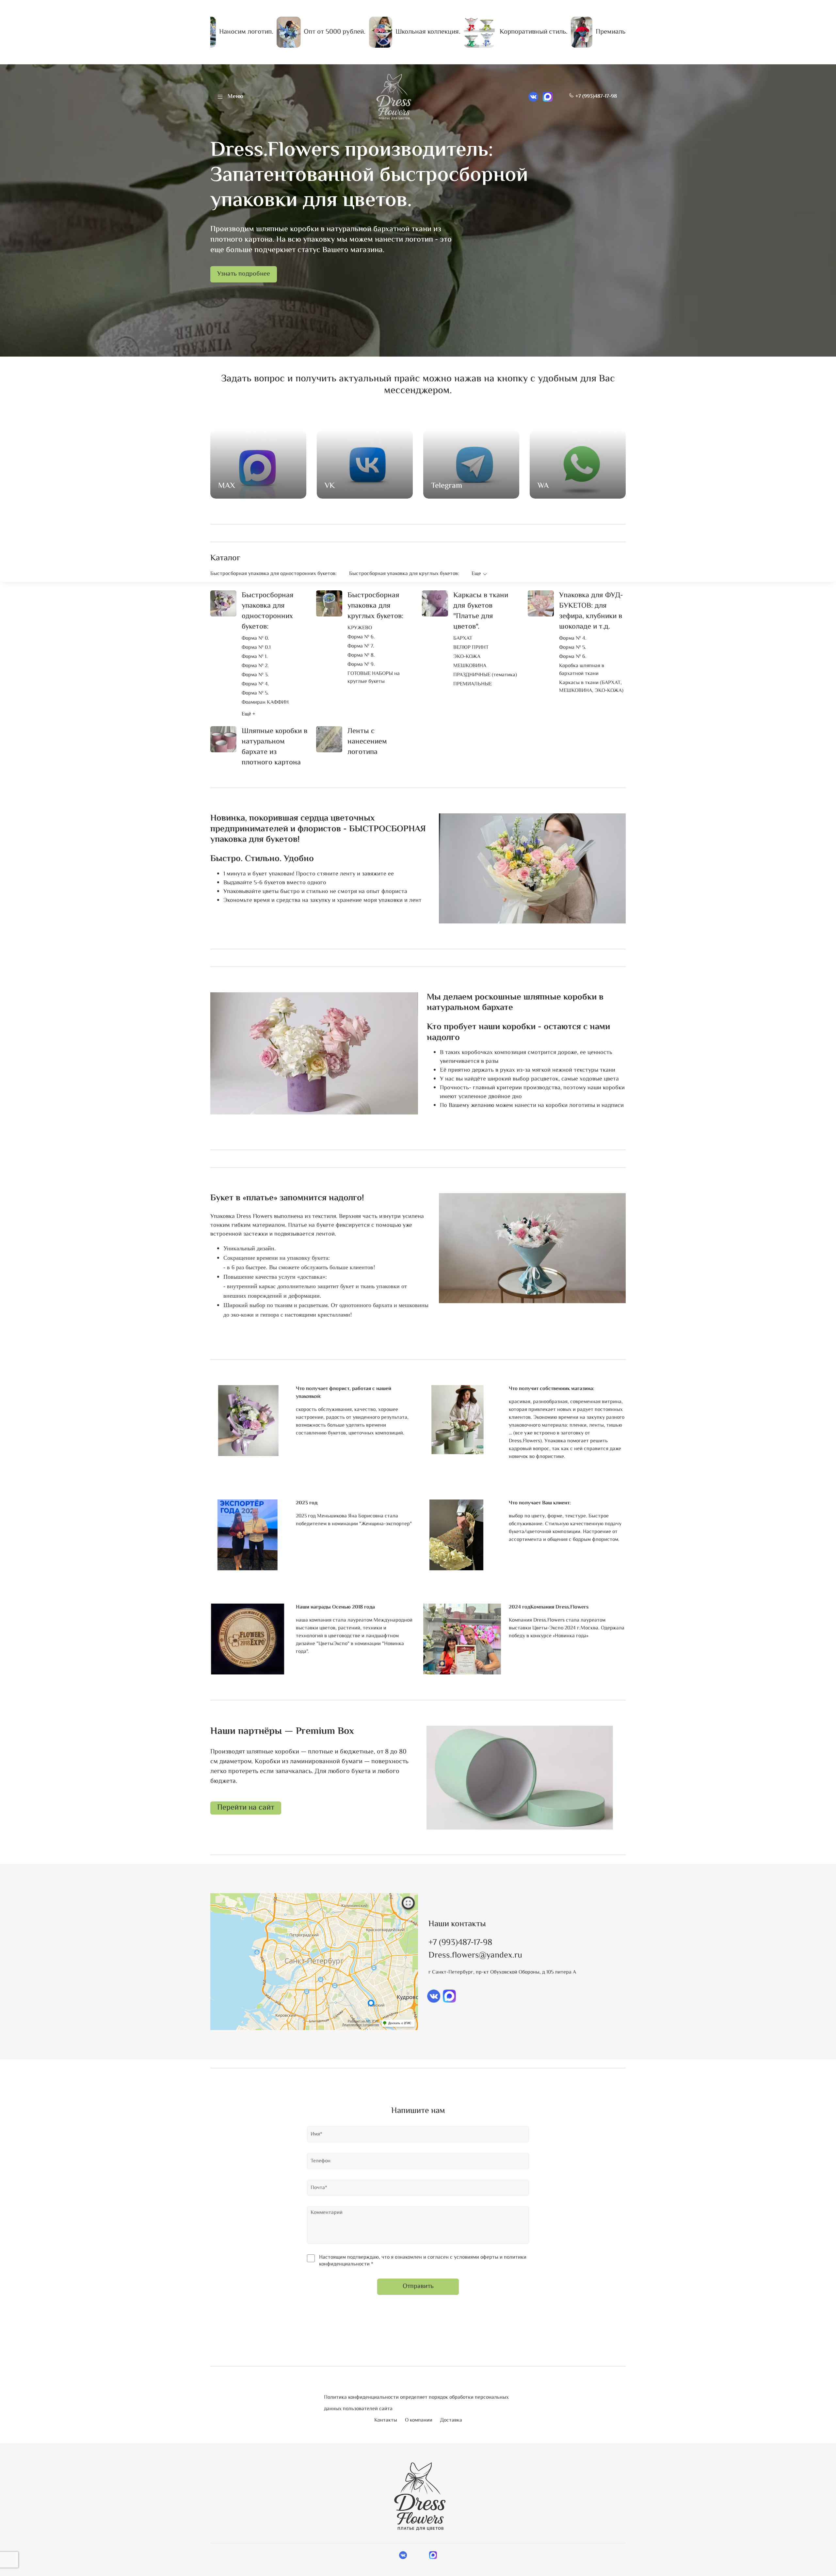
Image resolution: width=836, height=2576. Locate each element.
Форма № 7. (361, 647)
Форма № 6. (361, 637)
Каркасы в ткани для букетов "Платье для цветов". (481, 611)
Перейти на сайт (246, 1808)
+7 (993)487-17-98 (595, 96)
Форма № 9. (361, 665)
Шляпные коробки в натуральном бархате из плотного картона (274, 747)
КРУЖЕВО (360, 628)
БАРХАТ (463, 639)
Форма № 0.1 (256, 648)
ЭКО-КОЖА (467, 657)
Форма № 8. (361, 656)
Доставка (451, 2420)
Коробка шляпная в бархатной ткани (582, 670)
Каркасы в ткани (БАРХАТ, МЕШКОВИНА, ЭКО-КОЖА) (591, 687)
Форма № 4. (255, 684)
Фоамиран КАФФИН (265, 703)
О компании (419, 2420)
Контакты (386, 2420)
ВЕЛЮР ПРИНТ (471, 648)
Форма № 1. (255, 657)
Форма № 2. (255, 666)
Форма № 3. (255, 675)
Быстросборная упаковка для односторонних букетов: (273, 574)
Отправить (418, 2287)
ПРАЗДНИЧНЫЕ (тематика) (485, 675)
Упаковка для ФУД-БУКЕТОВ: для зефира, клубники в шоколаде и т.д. (591, 611)
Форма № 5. (255, 694)
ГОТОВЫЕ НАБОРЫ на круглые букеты (374, 678)
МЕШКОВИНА (470, 666)
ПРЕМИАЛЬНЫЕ (473, 684)
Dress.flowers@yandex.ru (475, 1956)
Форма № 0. (255, 639)
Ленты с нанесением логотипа (367, 742)
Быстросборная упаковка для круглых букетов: (404, 574)
